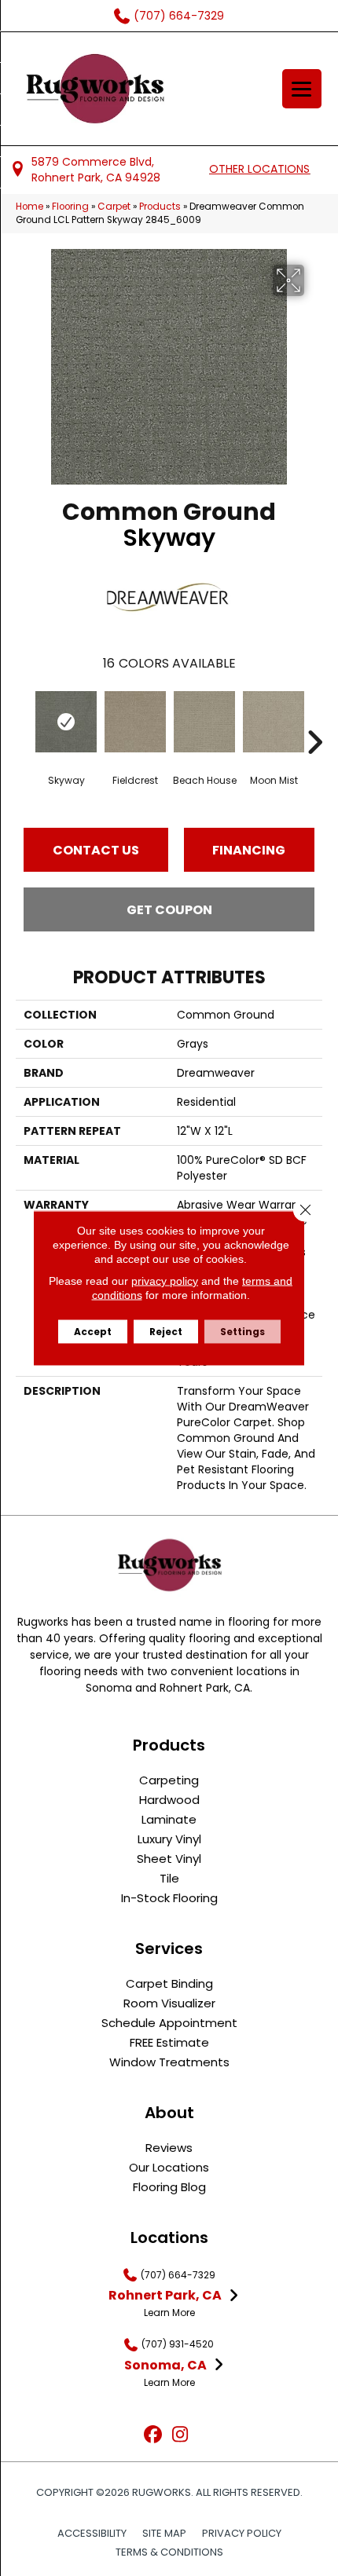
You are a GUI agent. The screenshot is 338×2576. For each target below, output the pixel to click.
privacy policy (165, 1281)
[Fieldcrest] (135, 722)
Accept (93, 1332)
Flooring (70, 207)
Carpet (114, 207)
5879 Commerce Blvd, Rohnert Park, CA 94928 (96, 170)
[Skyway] (66, 722)
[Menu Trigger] (302, 89)
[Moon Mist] (274, 722)
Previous (24, 719)
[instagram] (180, 2435)
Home (29, 207)
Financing (249, 850)
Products (160, 207)
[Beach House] (204, 722)
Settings (242, 1332)
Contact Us (96, 850)
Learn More (169, 2313)
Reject (166, 1332)
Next (314, 719)
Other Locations (259, 169)
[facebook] (153, 2435)
